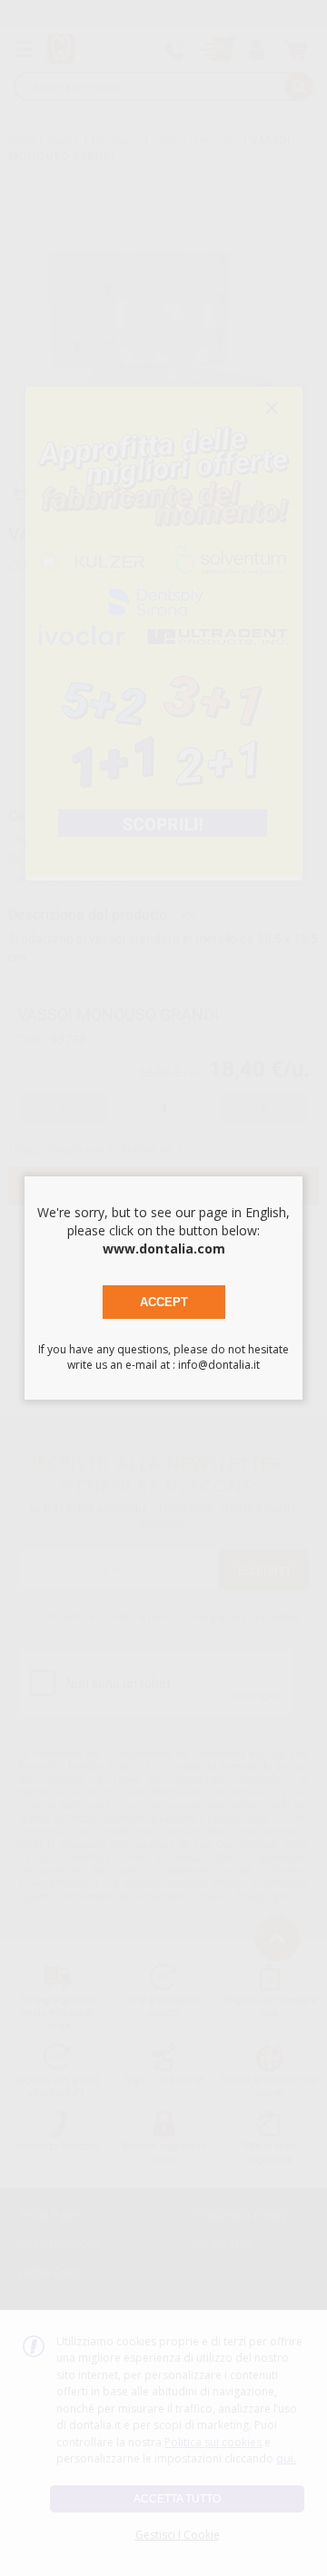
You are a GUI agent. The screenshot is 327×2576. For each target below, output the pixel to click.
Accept (164, 1302)
